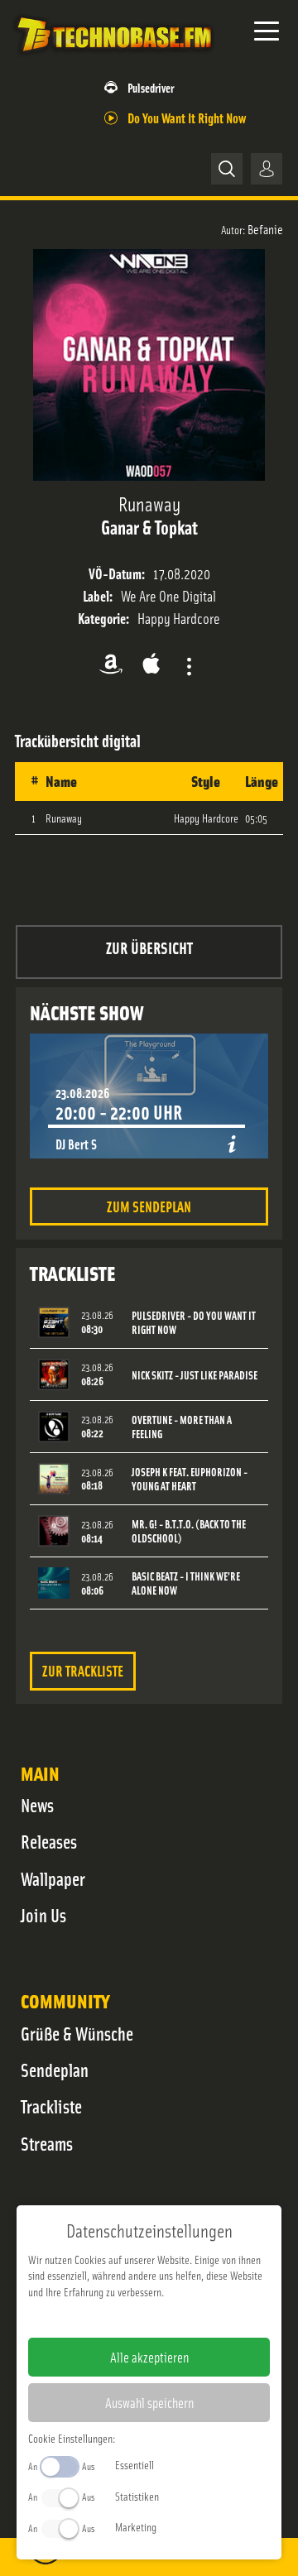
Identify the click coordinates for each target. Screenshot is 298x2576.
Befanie (265, 228)
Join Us (43, 1915)
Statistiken (137, 2496)
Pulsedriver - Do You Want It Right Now (194, 1322)
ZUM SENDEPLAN (149, 1206)
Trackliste (51, 2106)
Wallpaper (53, 1878)
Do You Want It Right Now (187, 117)
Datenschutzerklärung (178, 2318)
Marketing (136, 2526)
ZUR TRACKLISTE (83, 1670)
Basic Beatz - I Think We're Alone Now (186, 1583)
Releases (49, 1841)
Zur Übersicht (149, 947)
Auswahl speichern (149, 2402)
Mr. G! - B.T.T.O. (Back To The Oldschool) (189, 1531)
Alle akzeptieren (149, 2357)
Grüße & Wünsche (77, 2033)
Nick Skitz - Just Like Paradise (195, 1375)
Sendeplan (55, 2070)
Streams (47, 2143)
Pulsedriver (151, 87)
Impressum (98, 2318)
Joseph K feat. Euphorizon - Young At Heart (190, 1479)
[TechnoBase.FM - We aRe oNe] (113, 57)
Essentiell (135, 2464)
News (37, 1805)
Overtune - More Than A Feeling (182, 1427)
